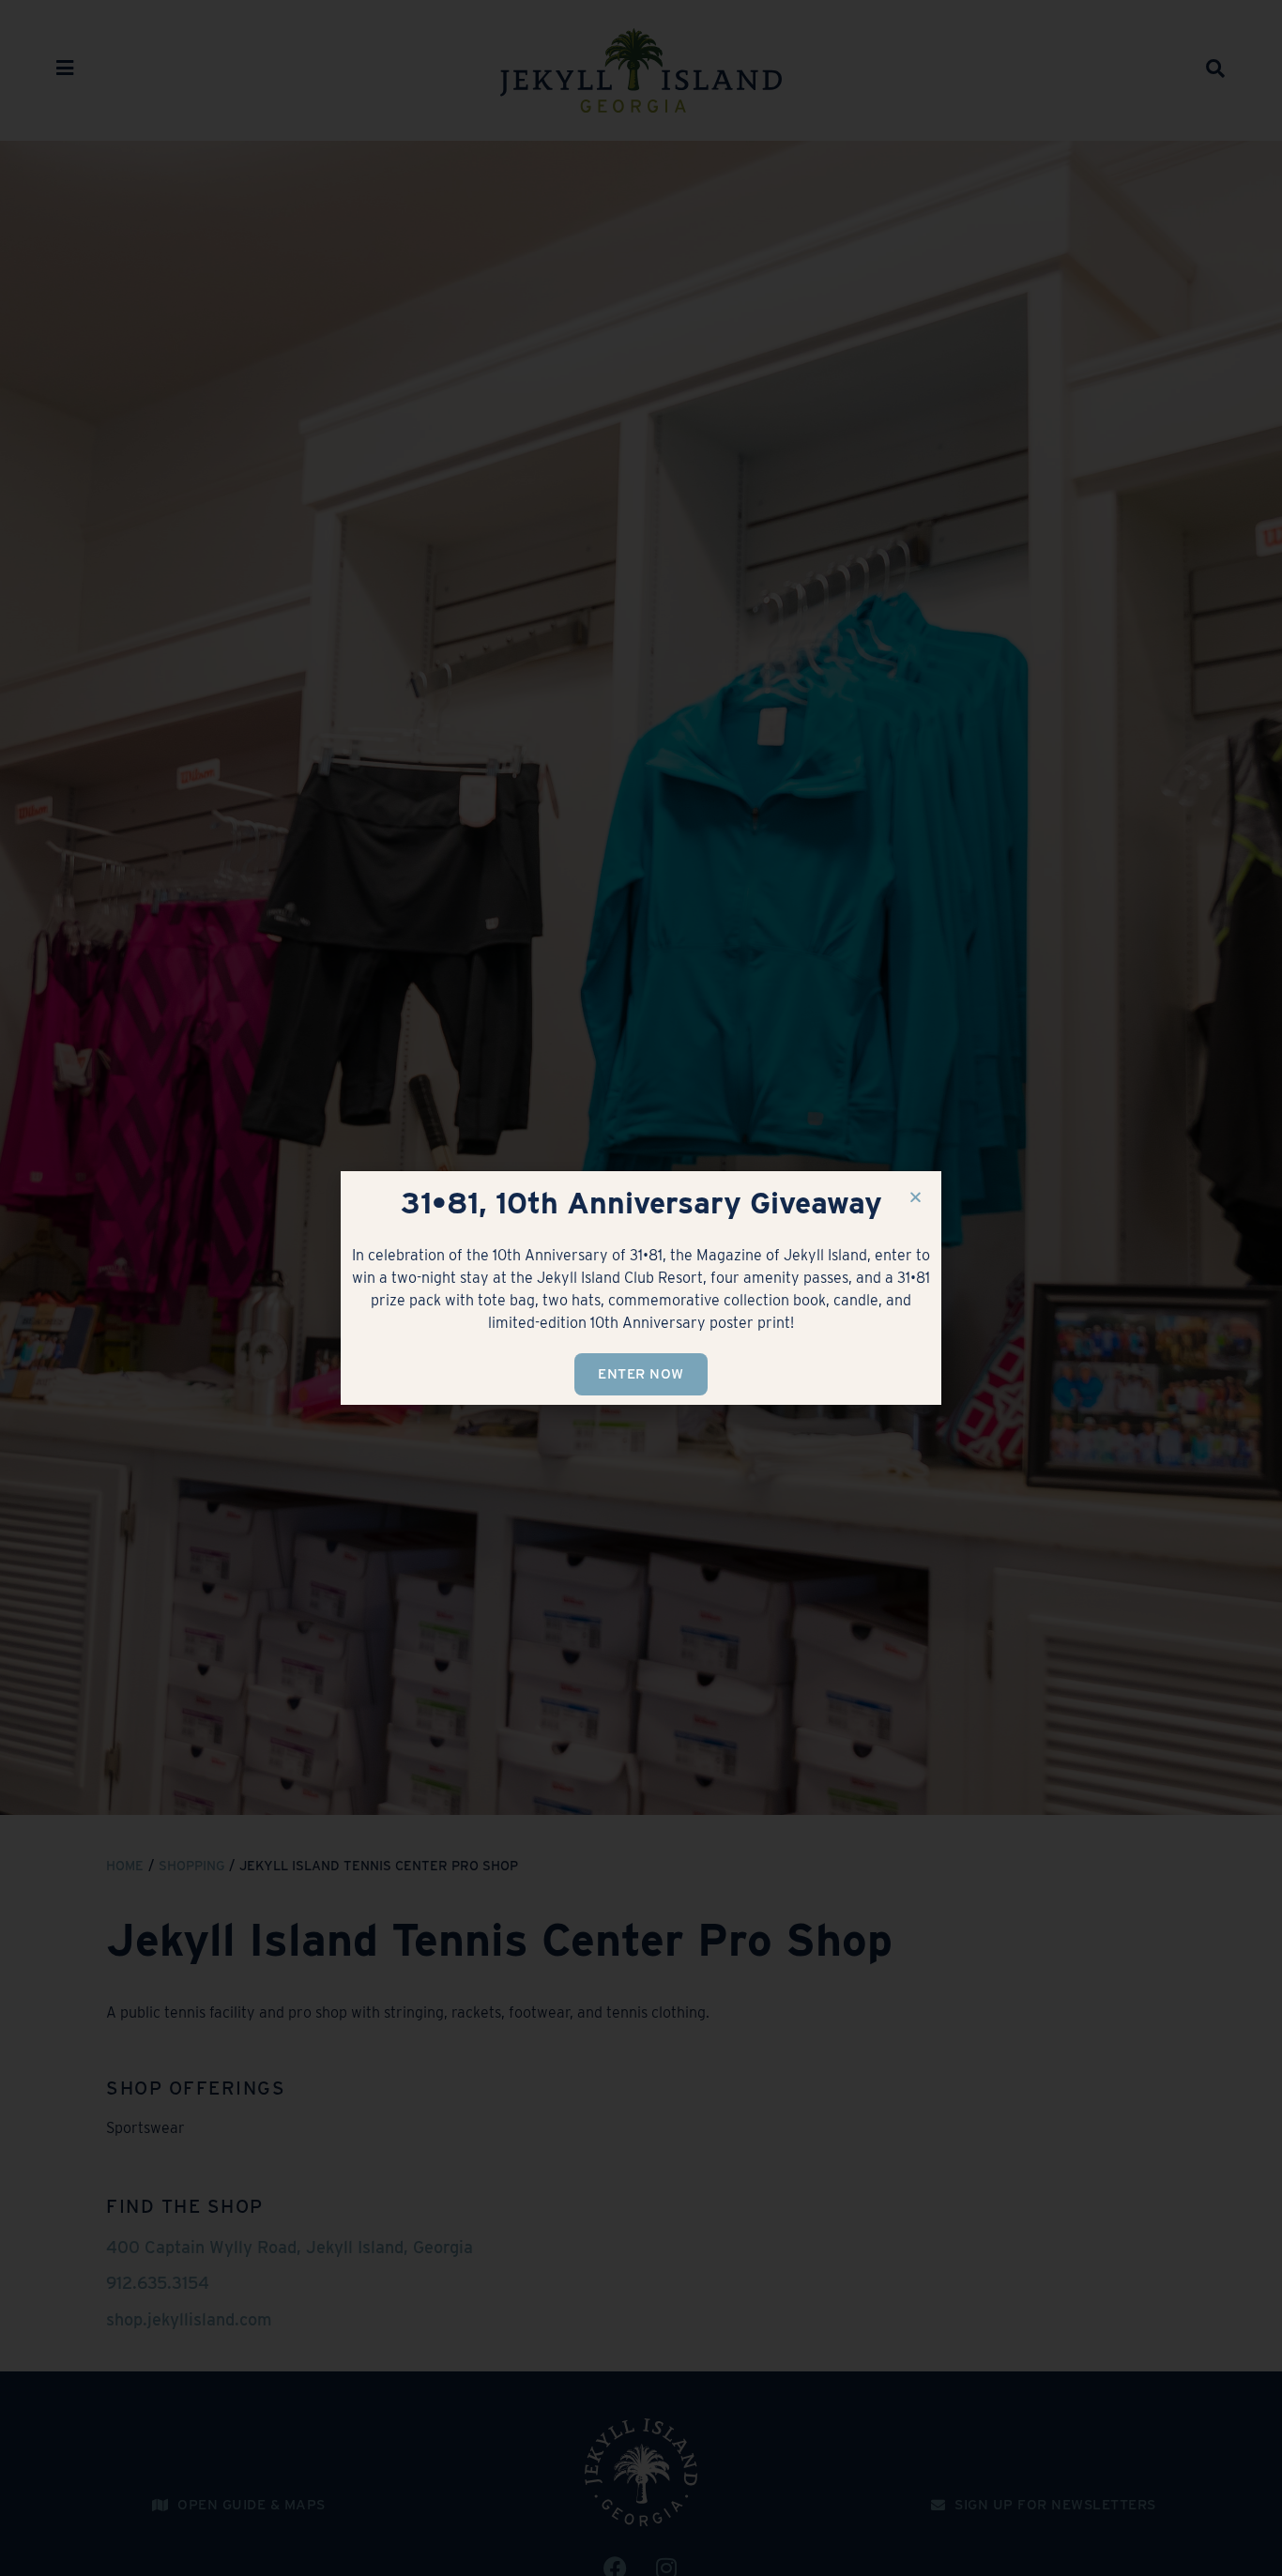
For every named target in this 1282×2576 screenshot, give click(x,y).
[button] (916, 1197)
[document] (641, 1288)
